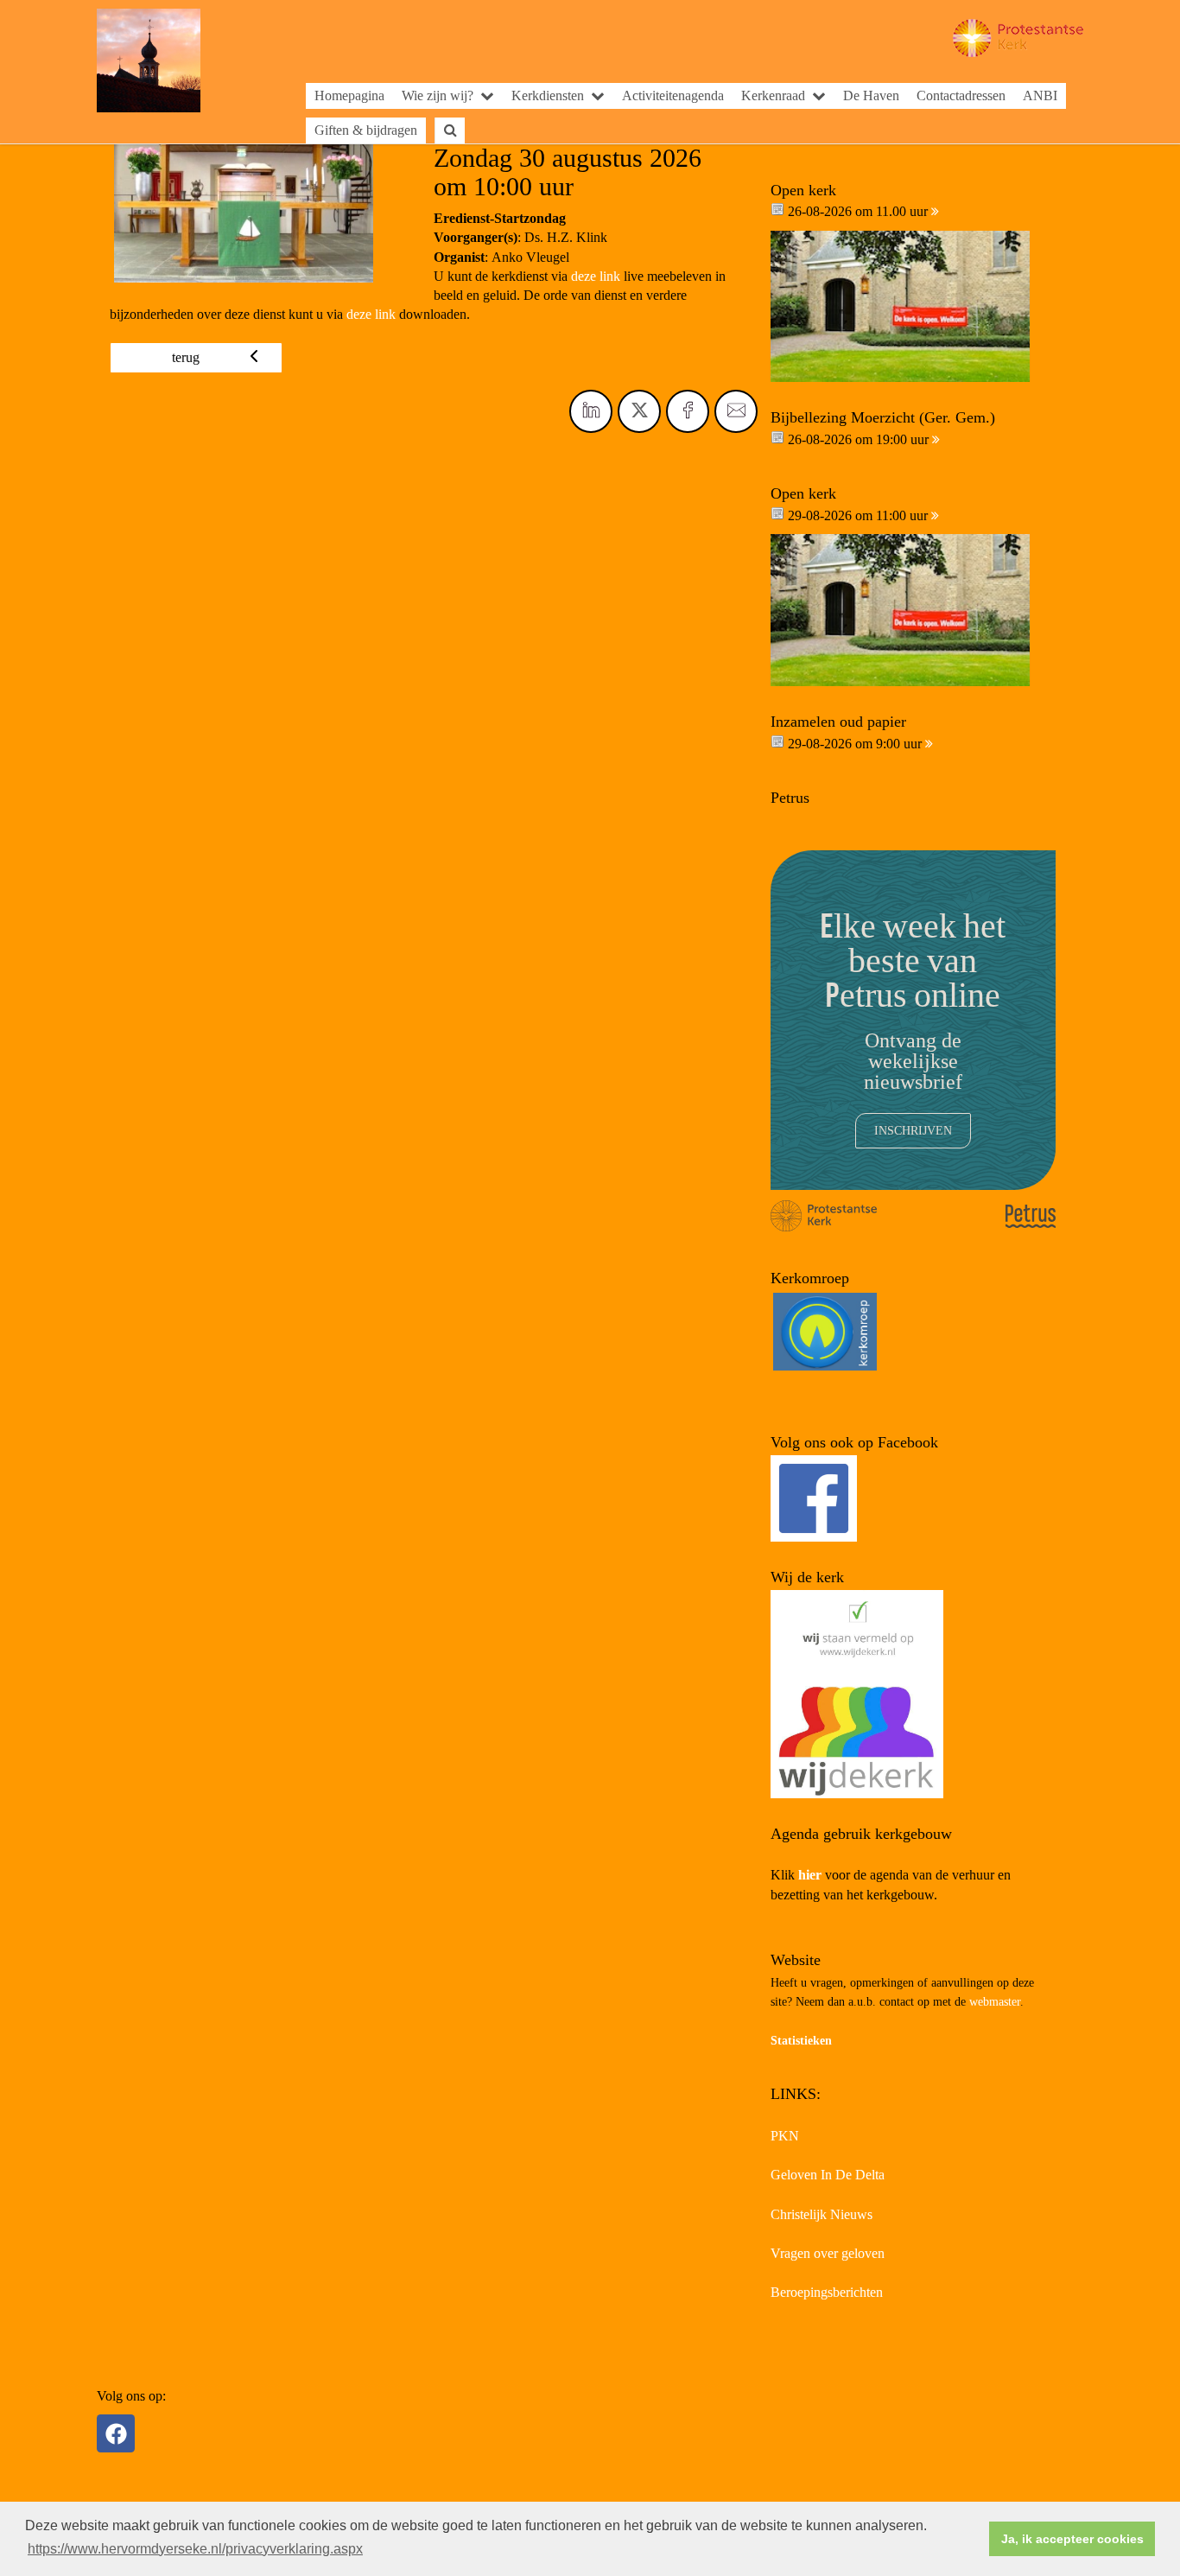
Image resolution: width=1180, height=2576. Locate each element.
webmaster (995, 2002)
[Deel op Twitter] (639, 411)
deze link (596, 276)
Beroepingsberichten (827, 2292)
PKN (785, 2136)
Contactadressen (961, 95)
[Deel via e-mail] (736, 411)
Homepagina (349, 95)
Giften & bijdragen (366, 130)
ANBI (1040, 95)
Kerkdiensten (548, 95)
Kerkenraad (773, 95)
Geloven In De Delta (828, 2175)
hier (810, 1875)
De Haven (871, 95)
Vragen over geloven (828, 2253)
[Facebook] (116, 2433)
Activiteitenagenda (673, 95)
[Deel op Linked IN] (591, 411)
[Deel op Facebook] (688, 411)
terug (186, 357)
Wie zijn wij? (438, 95)
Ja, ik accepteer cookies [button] (1072, 2539)
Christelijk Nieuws (822, 2214)
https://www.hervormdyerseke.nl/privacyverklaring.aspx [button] (195, 2549)
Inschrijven (913, 1130)
